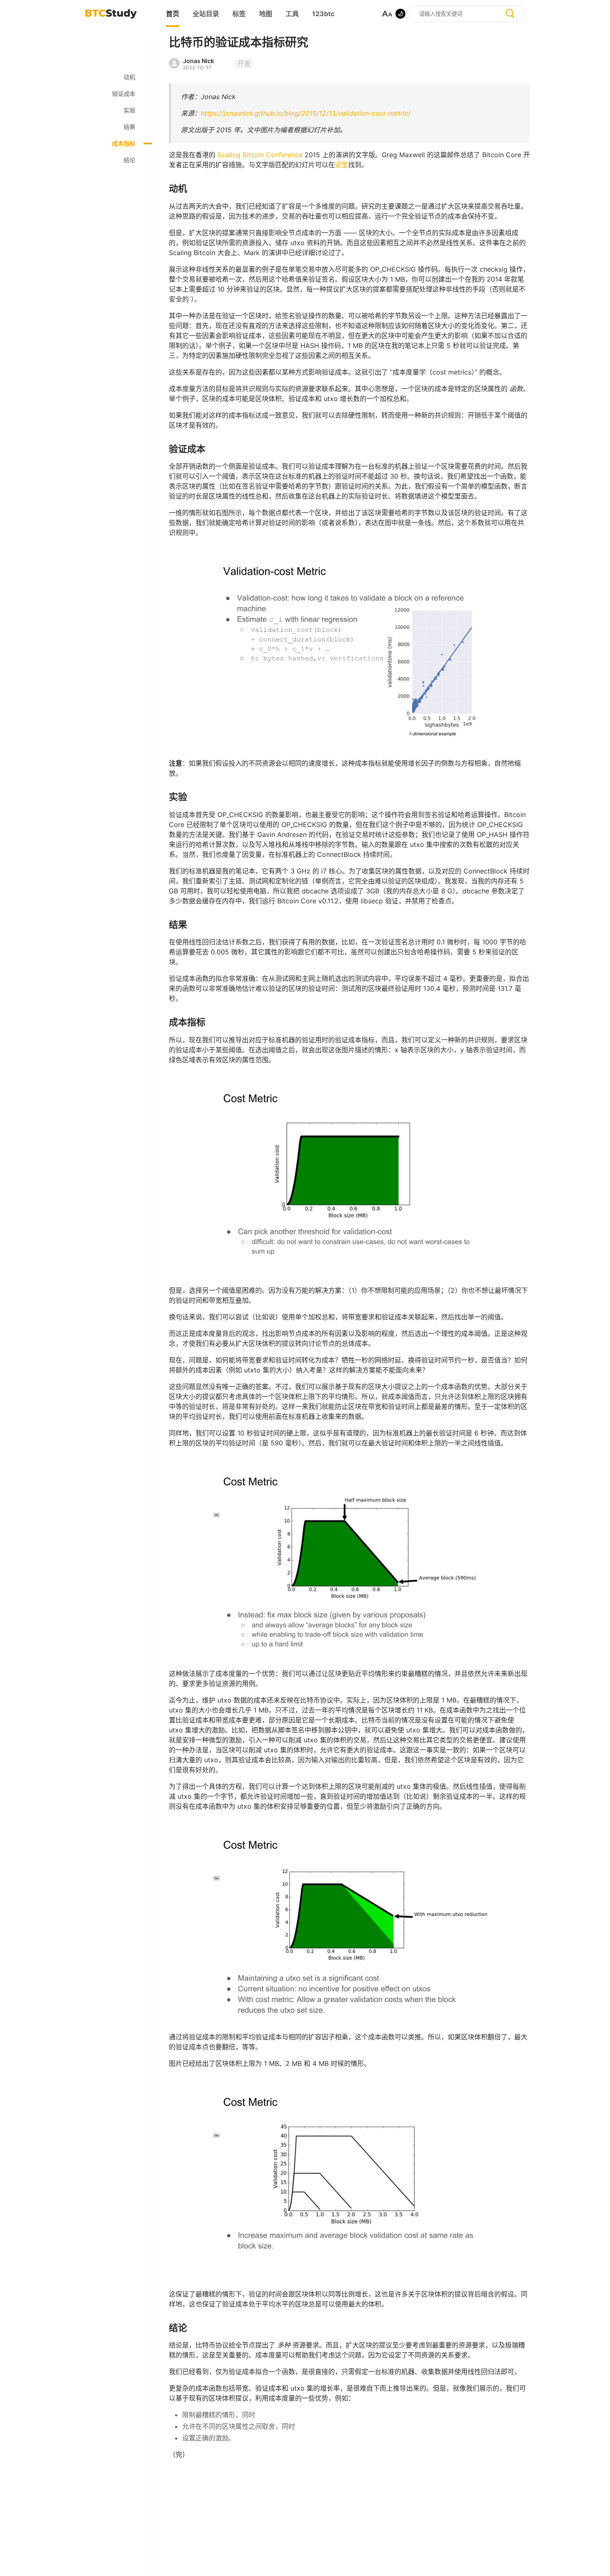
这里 (342, 165)
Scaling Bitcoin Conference (260, 155)
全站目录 (206, 14)
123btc (323, 14)
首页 (173, 14)
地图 (266, 14)
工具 (292, 14)
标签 (239, 14)
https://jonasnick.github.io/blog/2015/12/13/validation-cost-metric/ (306, 113)
